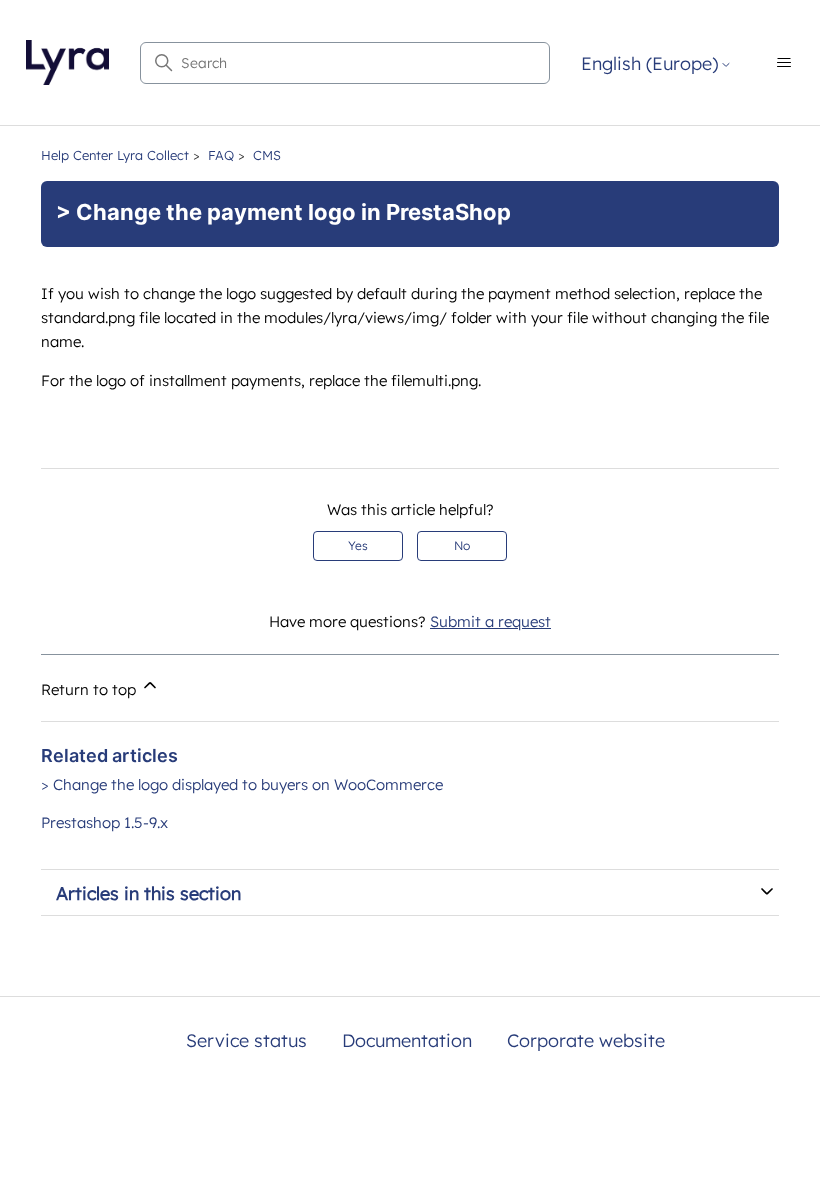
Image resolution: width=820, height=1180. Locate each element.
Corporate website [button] (586, 1040)
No (462, 545)
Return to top (90, 689)
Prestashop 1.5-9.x (104, 822)
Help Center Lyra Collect (115, 155)
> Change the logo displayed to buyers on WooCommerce (242, 784)
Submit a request (490, 621)
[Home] (67, 62)
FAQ (221, 155)
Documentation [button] (407, 1040)
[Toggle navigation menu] (783, 63)
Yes (358, 545)
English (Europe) (649, 64)
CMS (267, 155)
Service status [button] (246, 1040)
